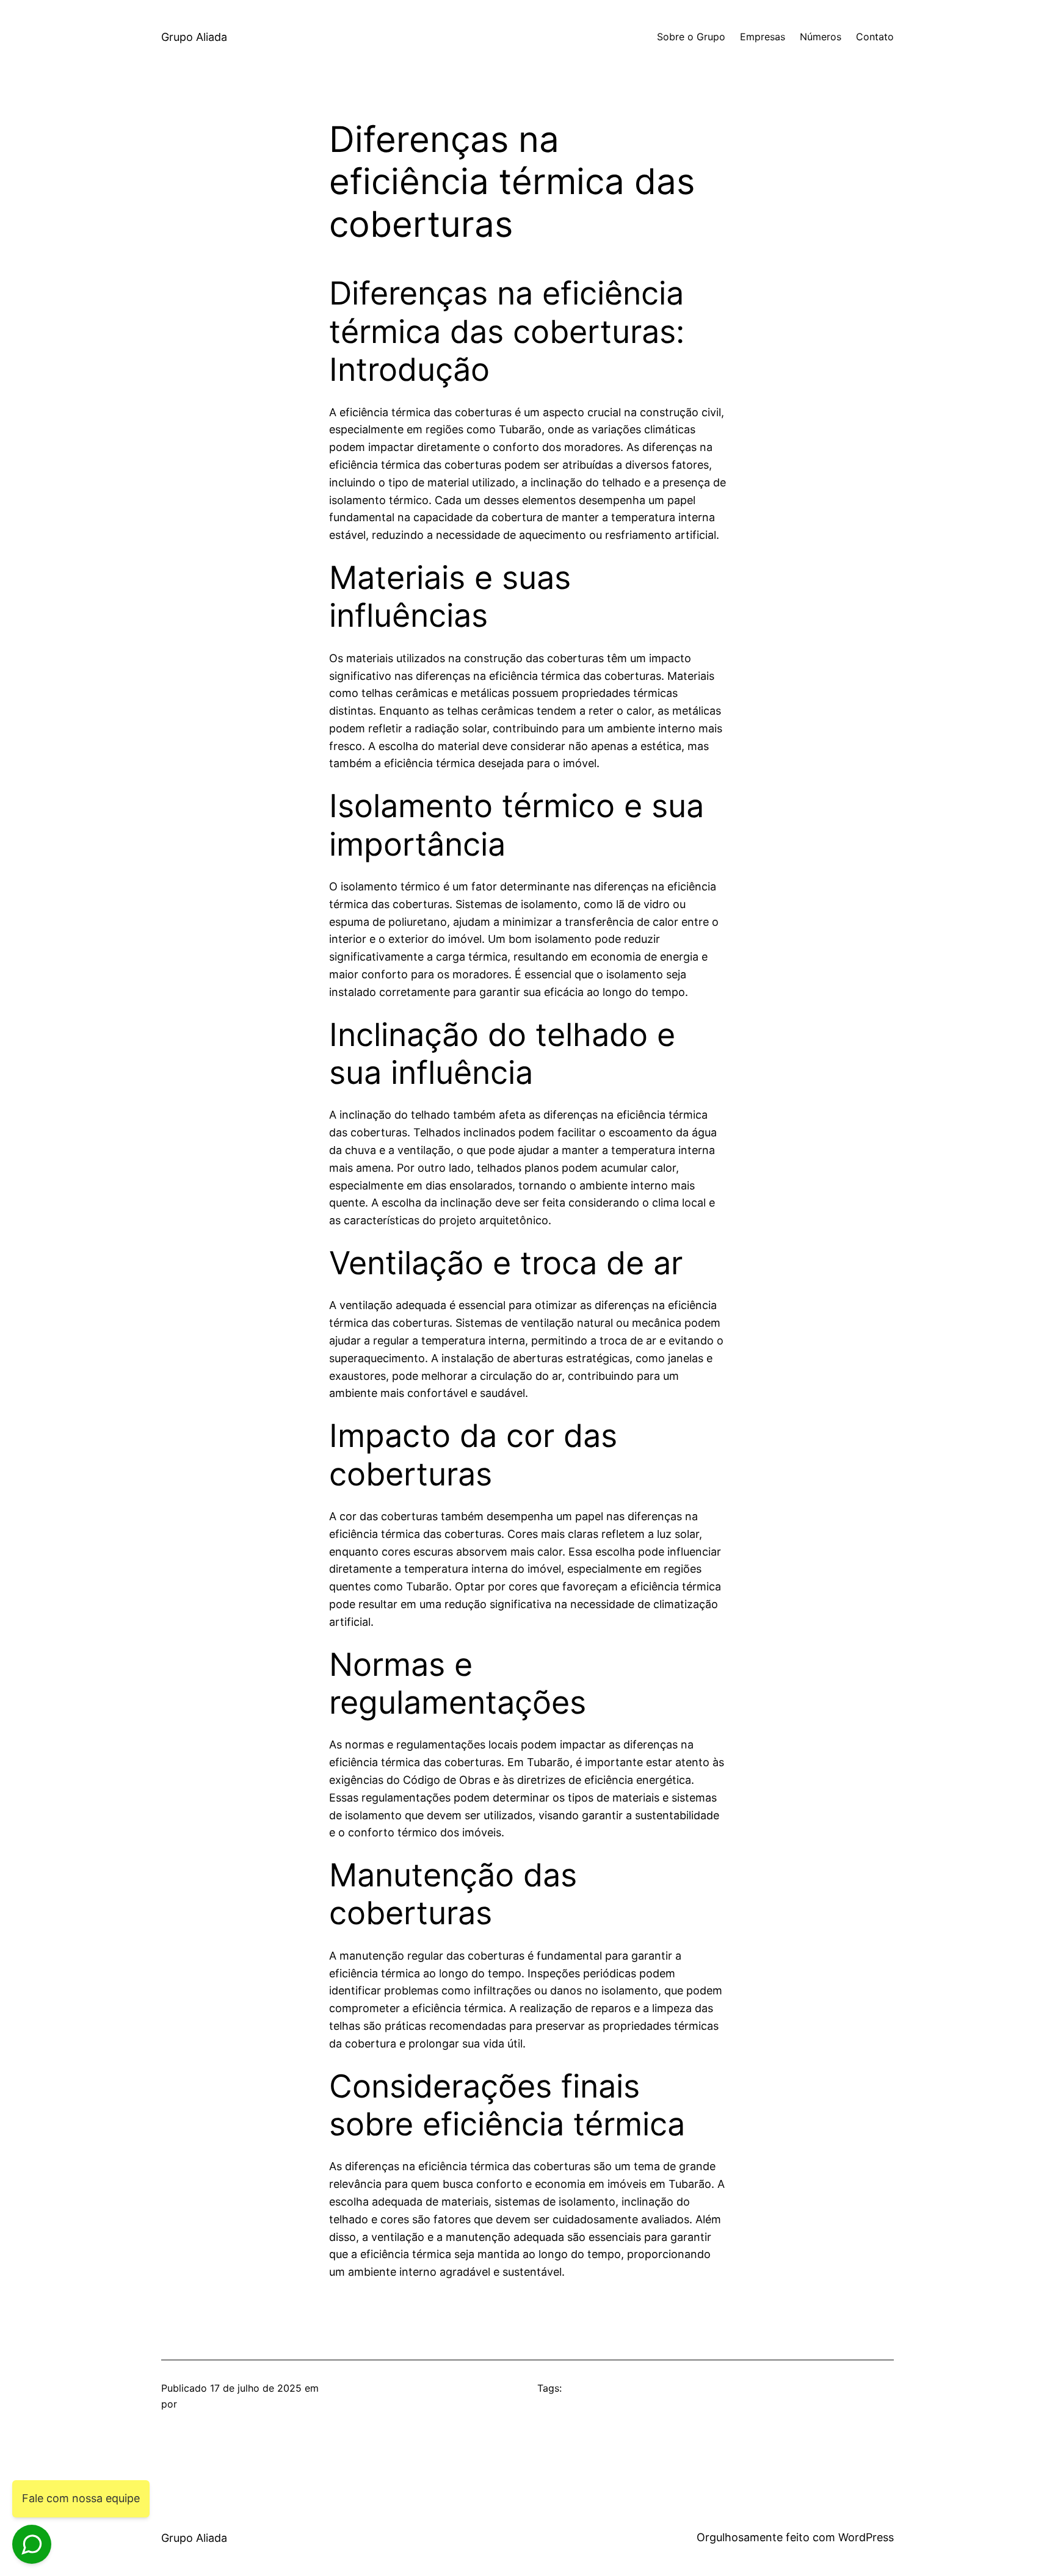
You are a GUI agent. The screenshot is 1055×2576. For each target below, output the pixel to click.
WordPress (866, 2537)
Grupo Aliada (194, 37)
